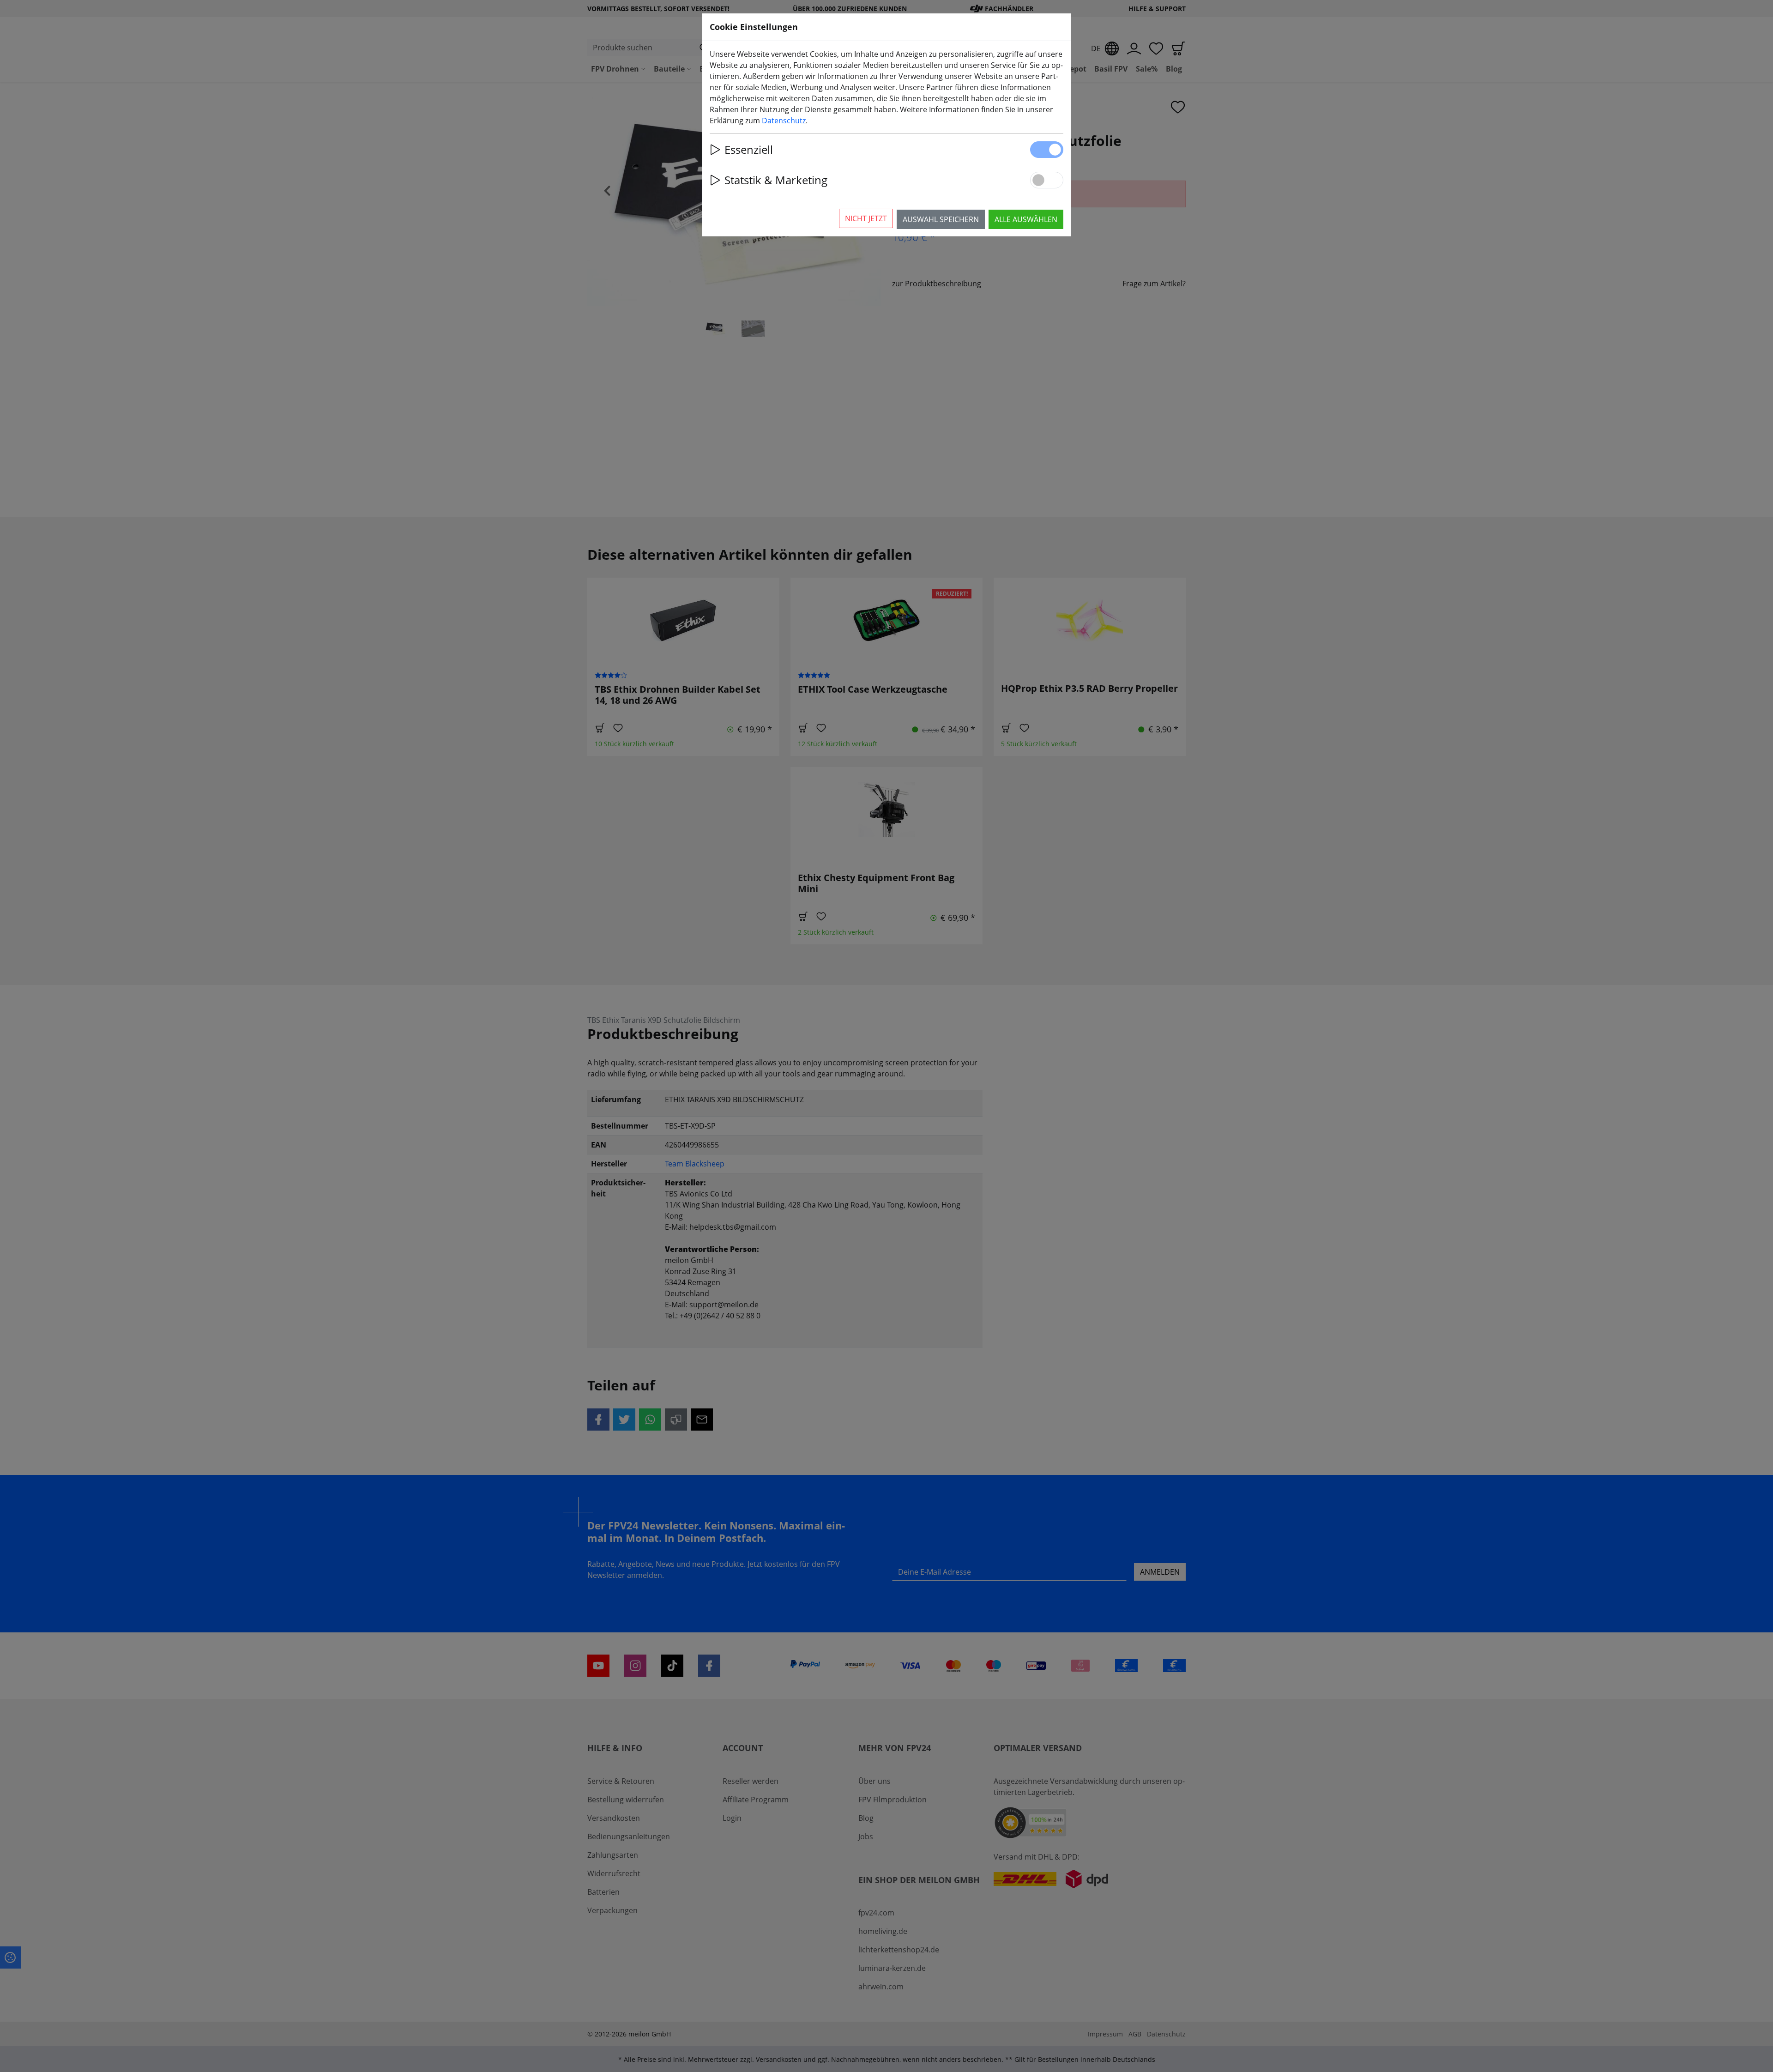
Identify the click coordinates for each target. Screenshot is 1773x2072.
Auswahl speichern (941, 219)
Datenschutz (784, 121)
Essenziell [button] (749, 149)
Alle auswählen (1026, 219)
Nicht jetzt (866, 218)
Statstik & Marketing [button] (776, 180)
